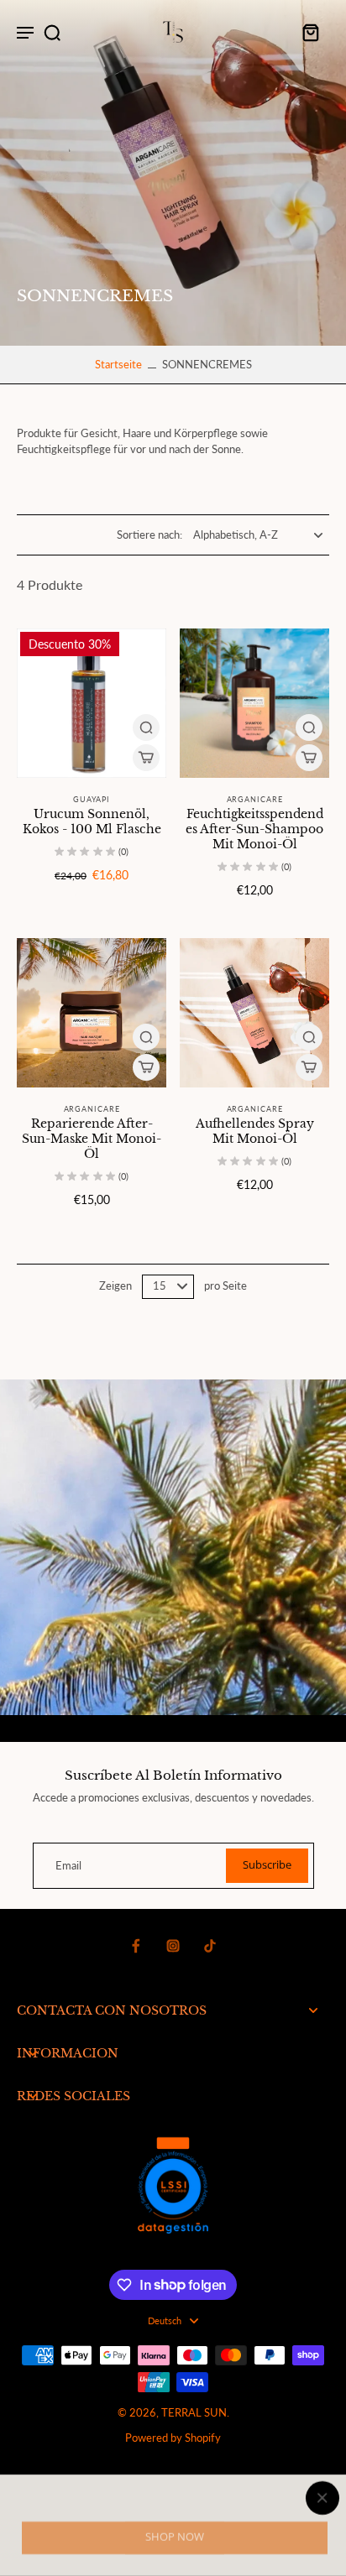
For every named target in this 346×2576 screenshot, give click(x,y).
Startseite (118, 365)
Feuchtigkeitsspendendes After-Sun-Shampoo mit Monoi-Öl (254, 829)
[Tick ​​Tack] (210, 1946)
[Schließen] (173, 2498)
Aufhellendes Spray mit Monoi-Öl (255, 1131)
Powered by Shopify (173, 2438)
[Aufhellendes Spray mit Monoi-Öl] (254, 1013)
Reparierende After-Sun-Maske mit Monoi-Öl (92, 1139)
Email (68, 1866)
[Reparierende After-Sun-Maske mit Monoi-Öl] (92, 1013)
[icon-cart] (311, 32)
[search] (52, 32)
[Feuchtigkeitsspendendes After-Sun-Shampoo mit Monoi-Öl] (254, 703)
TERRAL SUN (194, 2413)
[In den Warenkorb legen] (146, 758)
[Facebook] (136, 1946)
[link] (175, 2538)
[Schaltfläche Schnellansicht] (146, 727)
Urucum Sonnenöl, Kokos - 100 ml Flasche (92, 821)
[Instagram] (173, 1946)
